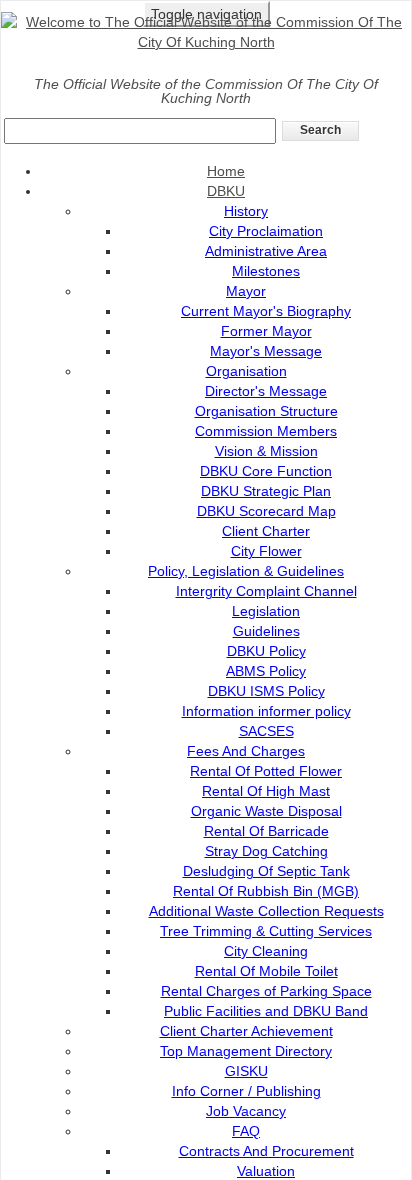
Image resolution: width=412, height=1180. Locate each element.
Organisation (246, 371)
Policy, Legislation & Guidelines (246, 571)
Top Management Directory (246, 1051)
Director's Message (266, 391)
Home (226, 171)
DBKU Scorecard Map (266, 511)
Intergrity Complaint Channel (266, 591)
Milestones (266, 271)
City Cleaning (266, 951)
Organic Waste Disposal (266, 811)
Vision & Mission (266, 451)
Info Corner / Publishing (246, 1091)
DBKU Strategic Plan (266, 491)
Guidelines (266, 631)
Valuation (266, 1171)
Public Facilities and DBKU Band (266, 1011)
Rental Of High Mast (266, 791)
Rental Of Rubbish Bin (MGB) (266, 891)
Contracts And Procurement (266, 1151)
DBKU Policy (266, 651)
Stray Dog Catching (266, 851)
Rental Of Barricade (266, 831)
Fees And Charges (246, 751)
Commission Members (266, 431)
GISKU (246, 1071)
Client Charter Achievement (246, 1031)
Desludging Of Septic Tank (266, 871)
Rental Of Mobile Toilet (266, 971)
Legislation (266, 611)
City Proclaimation (266, 231)
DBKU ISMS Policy (266, 691)
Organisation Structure (266, 411)
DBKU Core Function (266, 471)
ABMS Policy (266, 671)
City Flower (266, 551)
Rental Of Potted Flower (266, 771)
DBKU (226, 191)
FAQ (246, 1131)
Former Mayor (266, 331)
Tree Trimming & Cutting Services (266, 931)
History (246, 211)
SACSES (266, 731)
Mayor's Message (266, 351)
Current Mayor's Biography (266, 311)
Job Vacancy (246, 1111)
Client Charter (266, 531)
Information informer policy (266, 711)
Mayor (246, 291)
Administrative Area (266, 251)
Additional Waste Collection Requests (266, 911)
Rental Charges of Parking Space (266, 991)
